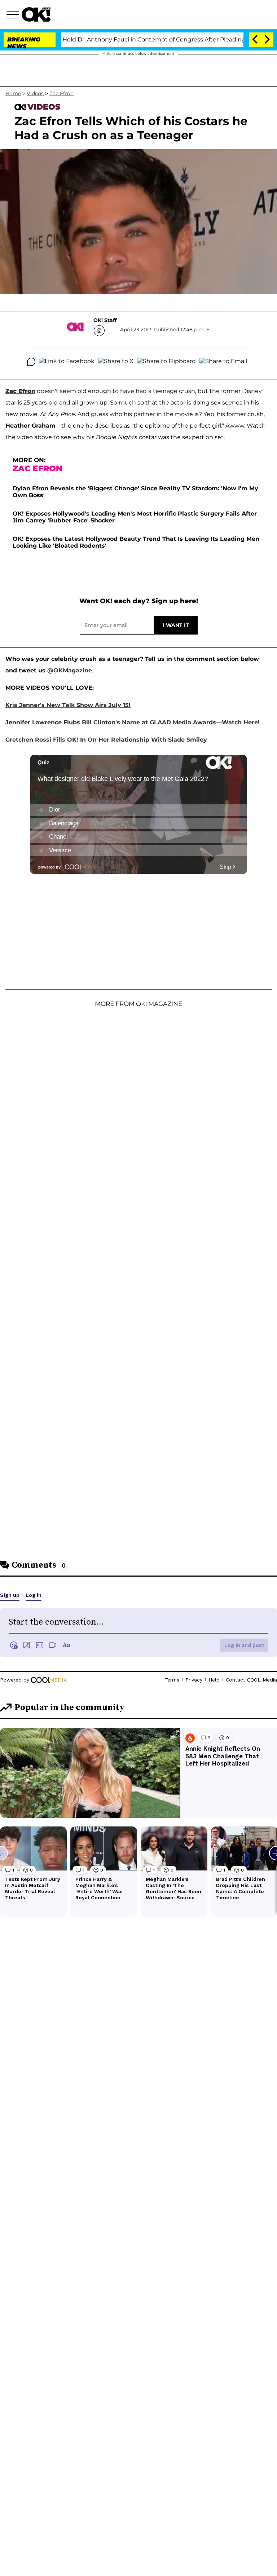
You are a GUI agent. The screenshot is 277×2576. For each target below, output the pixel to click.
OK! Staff (105, 320)
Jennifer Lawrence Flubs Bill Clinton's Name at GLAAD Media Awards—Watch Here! (133, 722)
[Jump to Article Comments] (31, 362)
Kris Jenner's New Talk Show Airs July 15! (68, 705)
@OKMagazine (70, 670)
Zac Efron (61, 93)
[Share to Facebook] (67, 362)
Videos (35, 93)
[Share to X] (116, 362)
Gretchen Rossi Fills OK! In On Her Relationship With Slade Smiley (107, 740)
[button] (14, 16)
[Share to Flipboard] (166, 362)
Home (13, 93)
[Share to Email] (223, 362)
